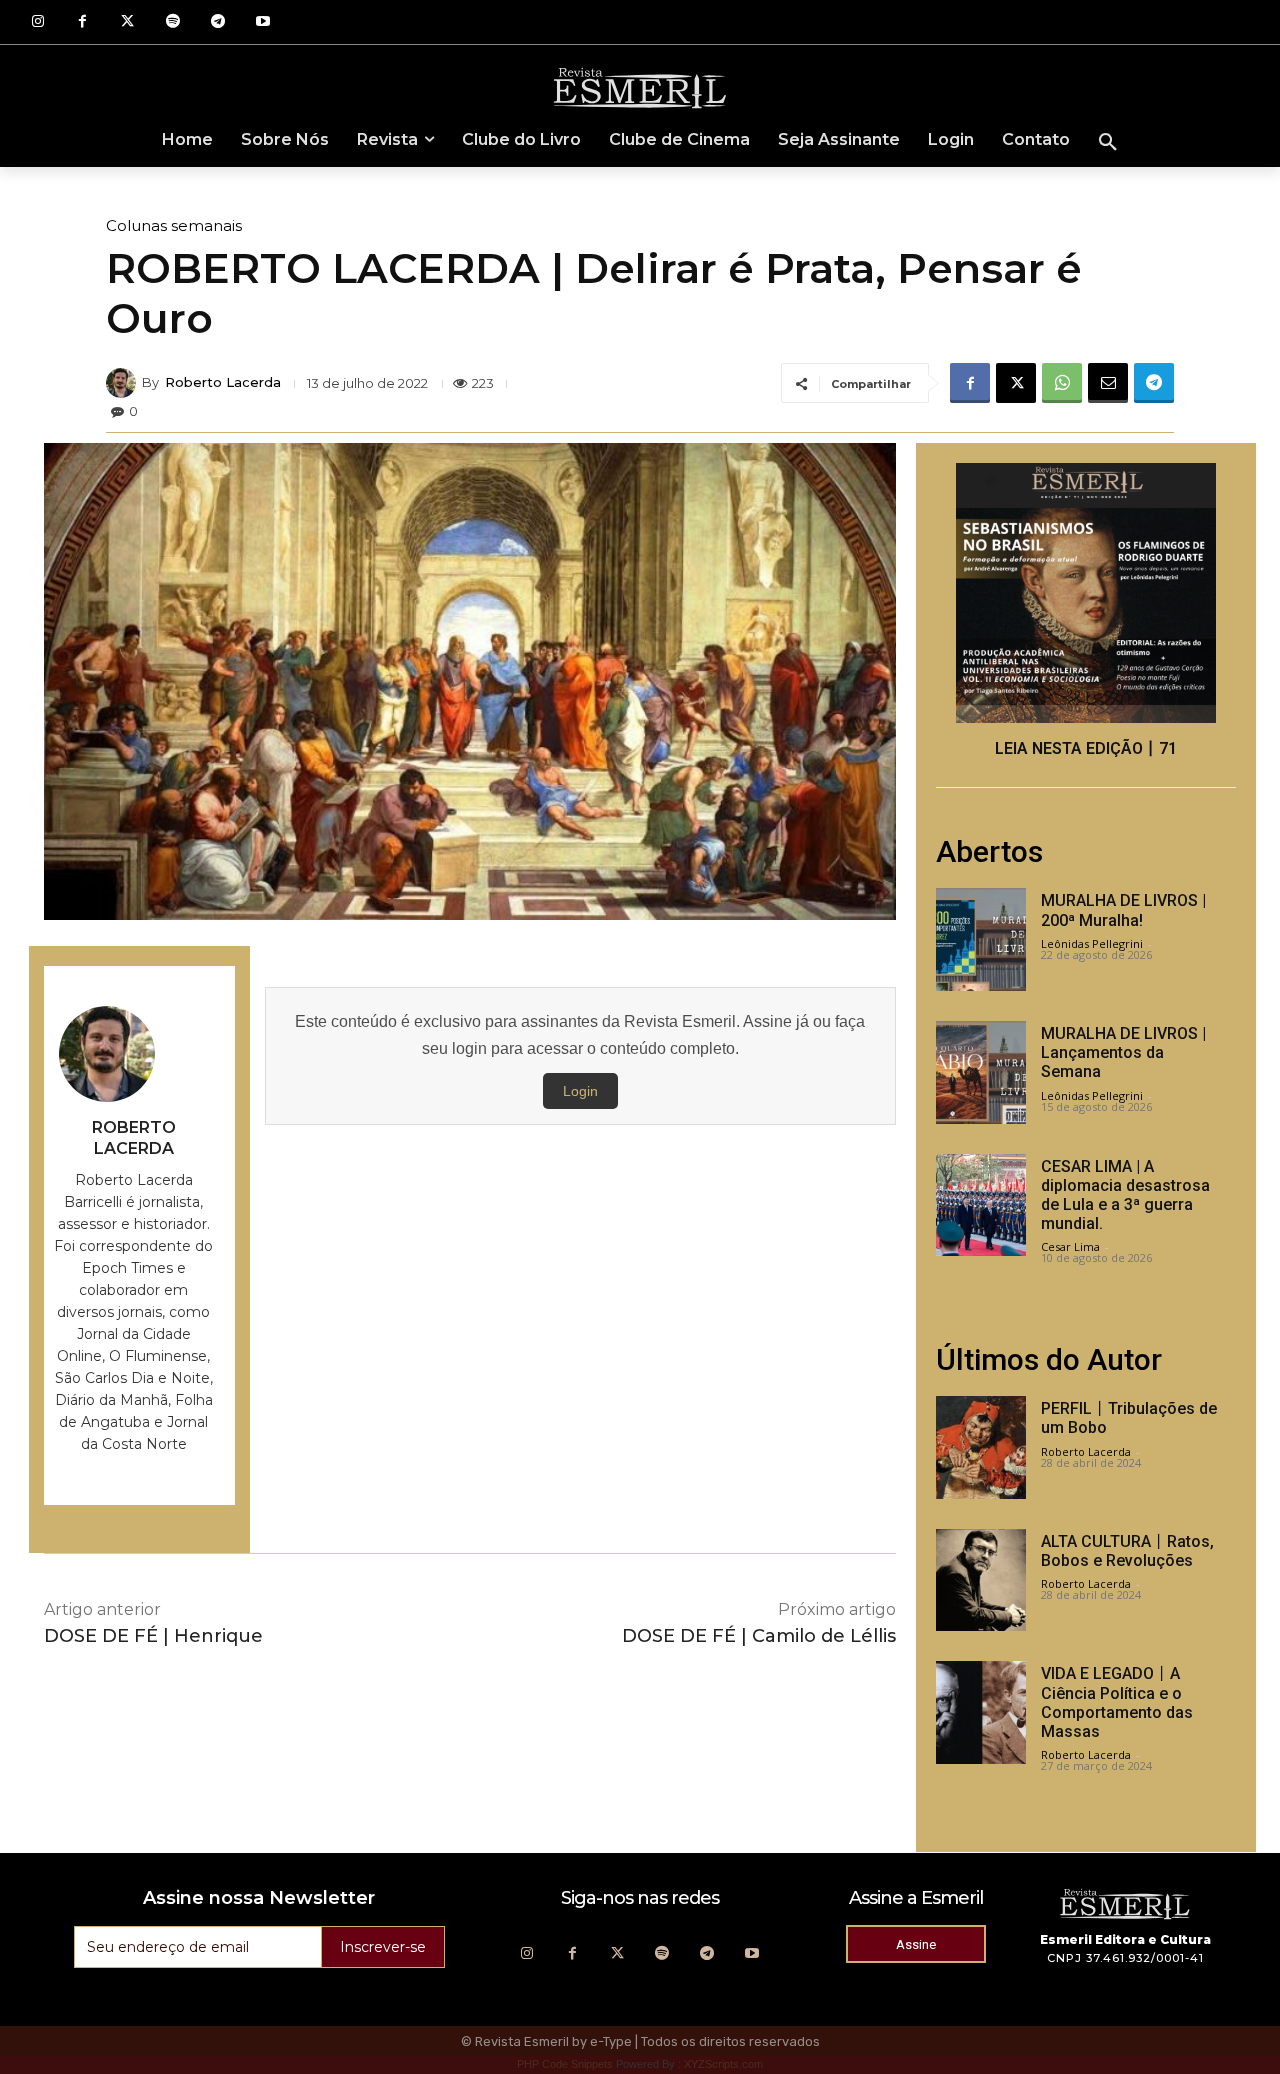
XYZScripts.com (723, 2064)
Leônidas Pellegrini (1092, 943)
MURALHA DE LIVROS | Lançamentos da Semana (1123, 1052)
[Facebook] (82, 22)
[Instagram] (37, 22)
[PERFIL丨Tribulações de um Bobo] (981, 1447)
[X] (1016, 383)
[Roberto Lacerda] (124, 383)
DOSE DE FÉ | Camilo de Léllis (759, 1636)
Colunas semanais (174, 225)
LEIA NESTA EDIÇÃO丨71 (1086, 748)
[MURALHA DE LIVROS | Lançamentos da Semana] (981, 1072)
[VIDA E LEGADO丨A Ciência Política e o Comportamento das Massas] (981, 1712)
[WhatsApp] (1062, 383)
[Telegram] (217, 22)
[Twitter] (127, 22)
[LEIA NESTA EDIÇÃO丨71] (1086, 593)
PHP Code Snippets (565, 2064)
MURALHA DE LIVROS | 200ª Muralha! (1123, 910)
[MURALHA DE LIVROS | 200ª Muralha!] (981, 939)
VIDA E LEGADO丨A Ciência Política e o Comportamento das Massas (1117, 1702)
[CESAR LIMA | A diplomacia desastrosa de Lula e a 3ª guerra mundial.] (981, 1205)
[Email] (1108, 383)
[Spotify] (172, 22)
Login (580, 1091)
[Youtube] (262, 22)
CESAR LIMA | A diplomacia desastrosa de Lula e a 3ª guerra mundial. (1125, 1195)
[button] (1108, 143)
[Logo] (640, 87)
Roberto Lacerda (223, 382)
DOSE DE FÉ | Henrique (153, 1636)
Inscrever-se (383, 1947)
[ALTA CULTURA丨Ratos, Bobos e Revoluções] (981, 1580)
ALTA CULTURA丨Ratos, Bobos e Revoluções (1127, 1551)
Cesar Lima (1070, 1246)
